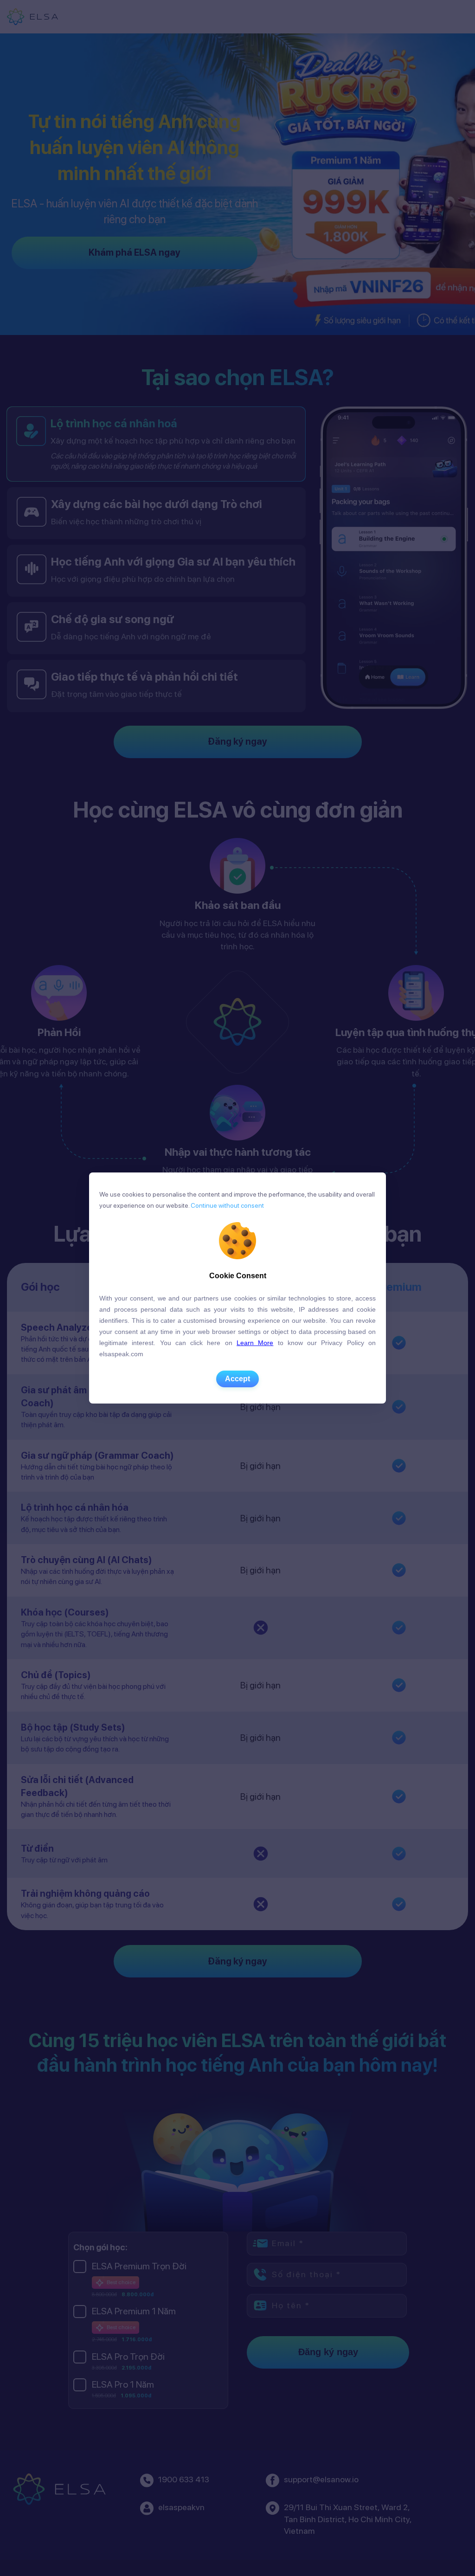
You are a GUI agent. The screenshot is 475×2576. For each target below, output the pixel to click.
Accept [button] (237, 1379)
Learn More (255, 1343)
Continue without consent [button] (227, 1205)
